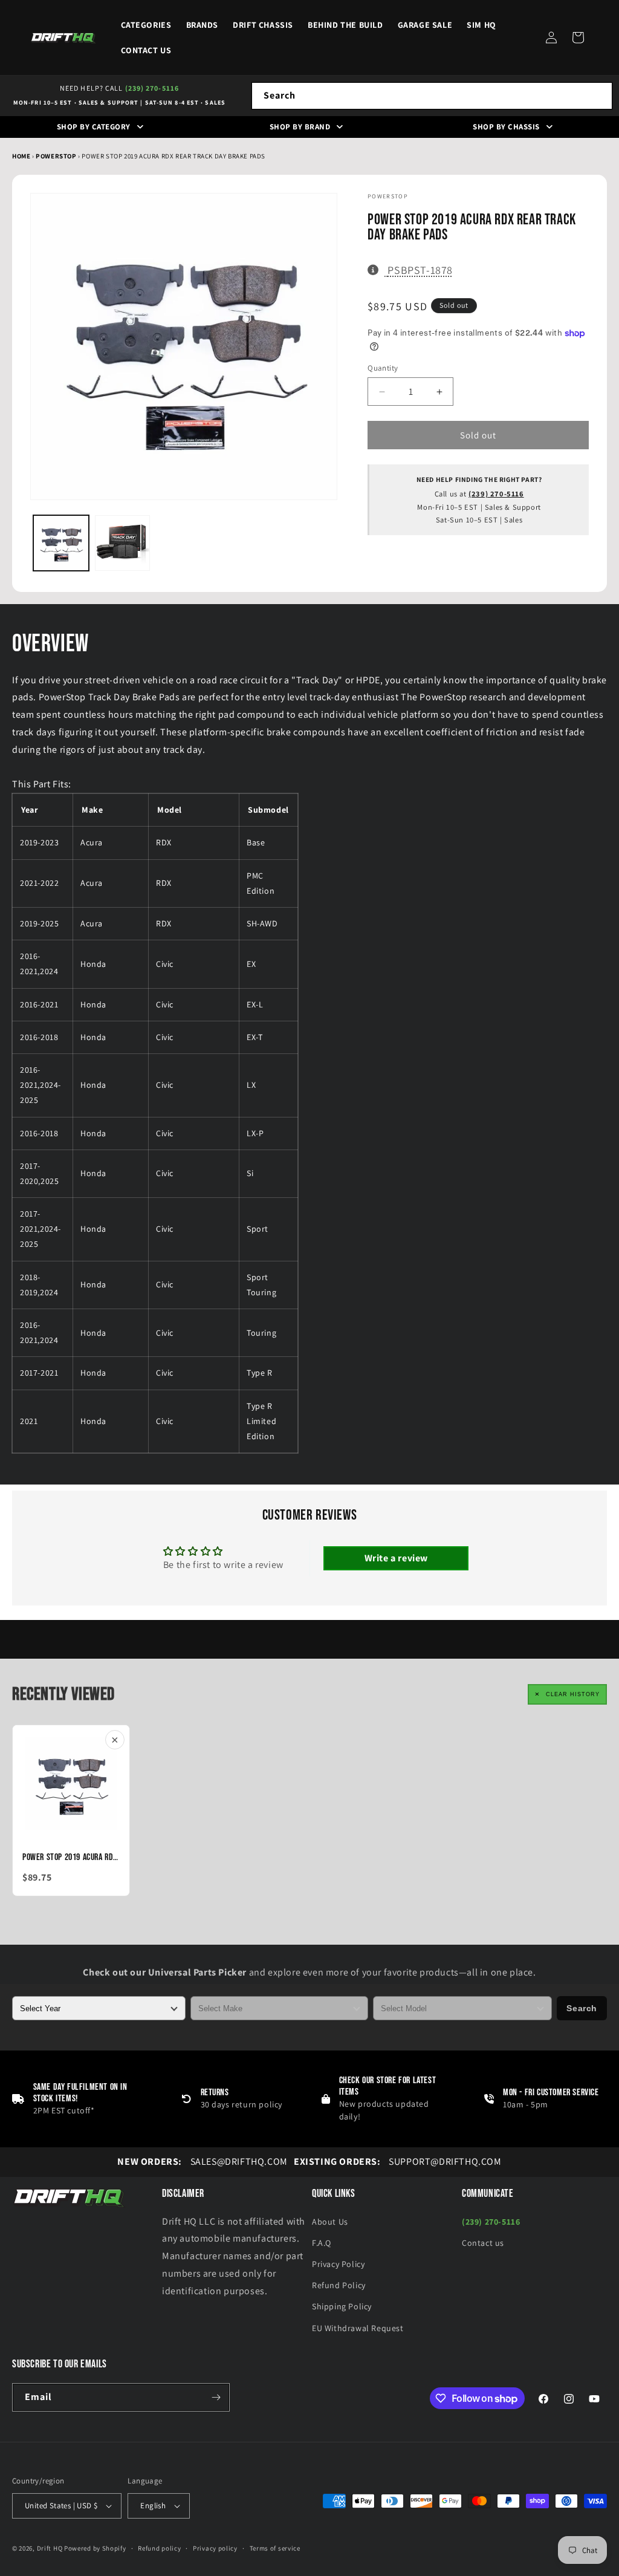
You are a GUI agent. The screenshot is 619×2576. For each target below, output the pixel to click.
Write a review (396, 1558)
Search (582, 2008)
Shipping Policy (342, 2306)
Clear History (573, 1694)
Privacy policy (215, 2548)
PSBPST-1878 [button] (420, 270)
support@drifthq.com (398, 2161)
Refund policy (159, 2548)
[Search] (599, 96)
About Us (330, 2222)
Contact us (483, 2243)
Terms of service (275, 2548)
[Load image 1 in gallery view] (61, 543)
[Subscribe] (216, 2397)
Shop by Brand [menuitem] (300, 127)
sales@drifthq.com (202, 2161)
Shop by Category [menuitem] (94, 127)
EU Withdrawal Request (358, 2328)
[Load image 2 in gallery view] (123, 543)
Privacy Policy (338, 2264)
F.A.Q (322, 2243)
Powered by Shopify (95, 2548)
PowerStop (57, 156)
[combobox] (432, 96)
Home (21, 156)
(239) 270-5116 (152, 88)
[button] (578, 37)
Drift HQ (50, 2548)
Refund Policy (339, 2285)
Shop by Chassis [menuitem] (506, 127)
